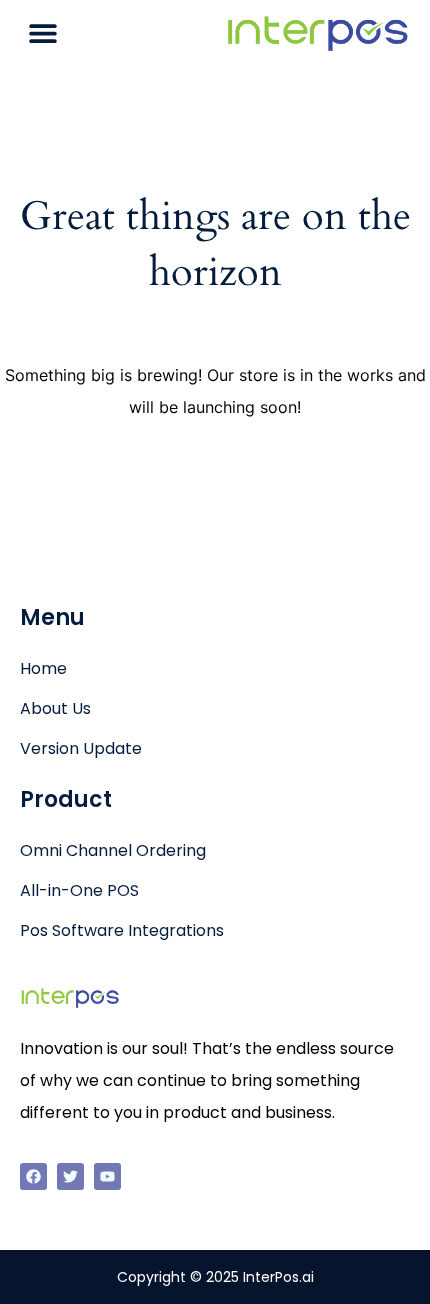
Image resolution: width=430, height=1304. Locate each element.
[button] (42, 32)
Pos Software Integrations (122, 930)
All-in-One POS (79, 890)
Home (43, 668)
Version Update (81, 748)
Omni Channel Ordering (113, 850)
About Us (55, 708)
